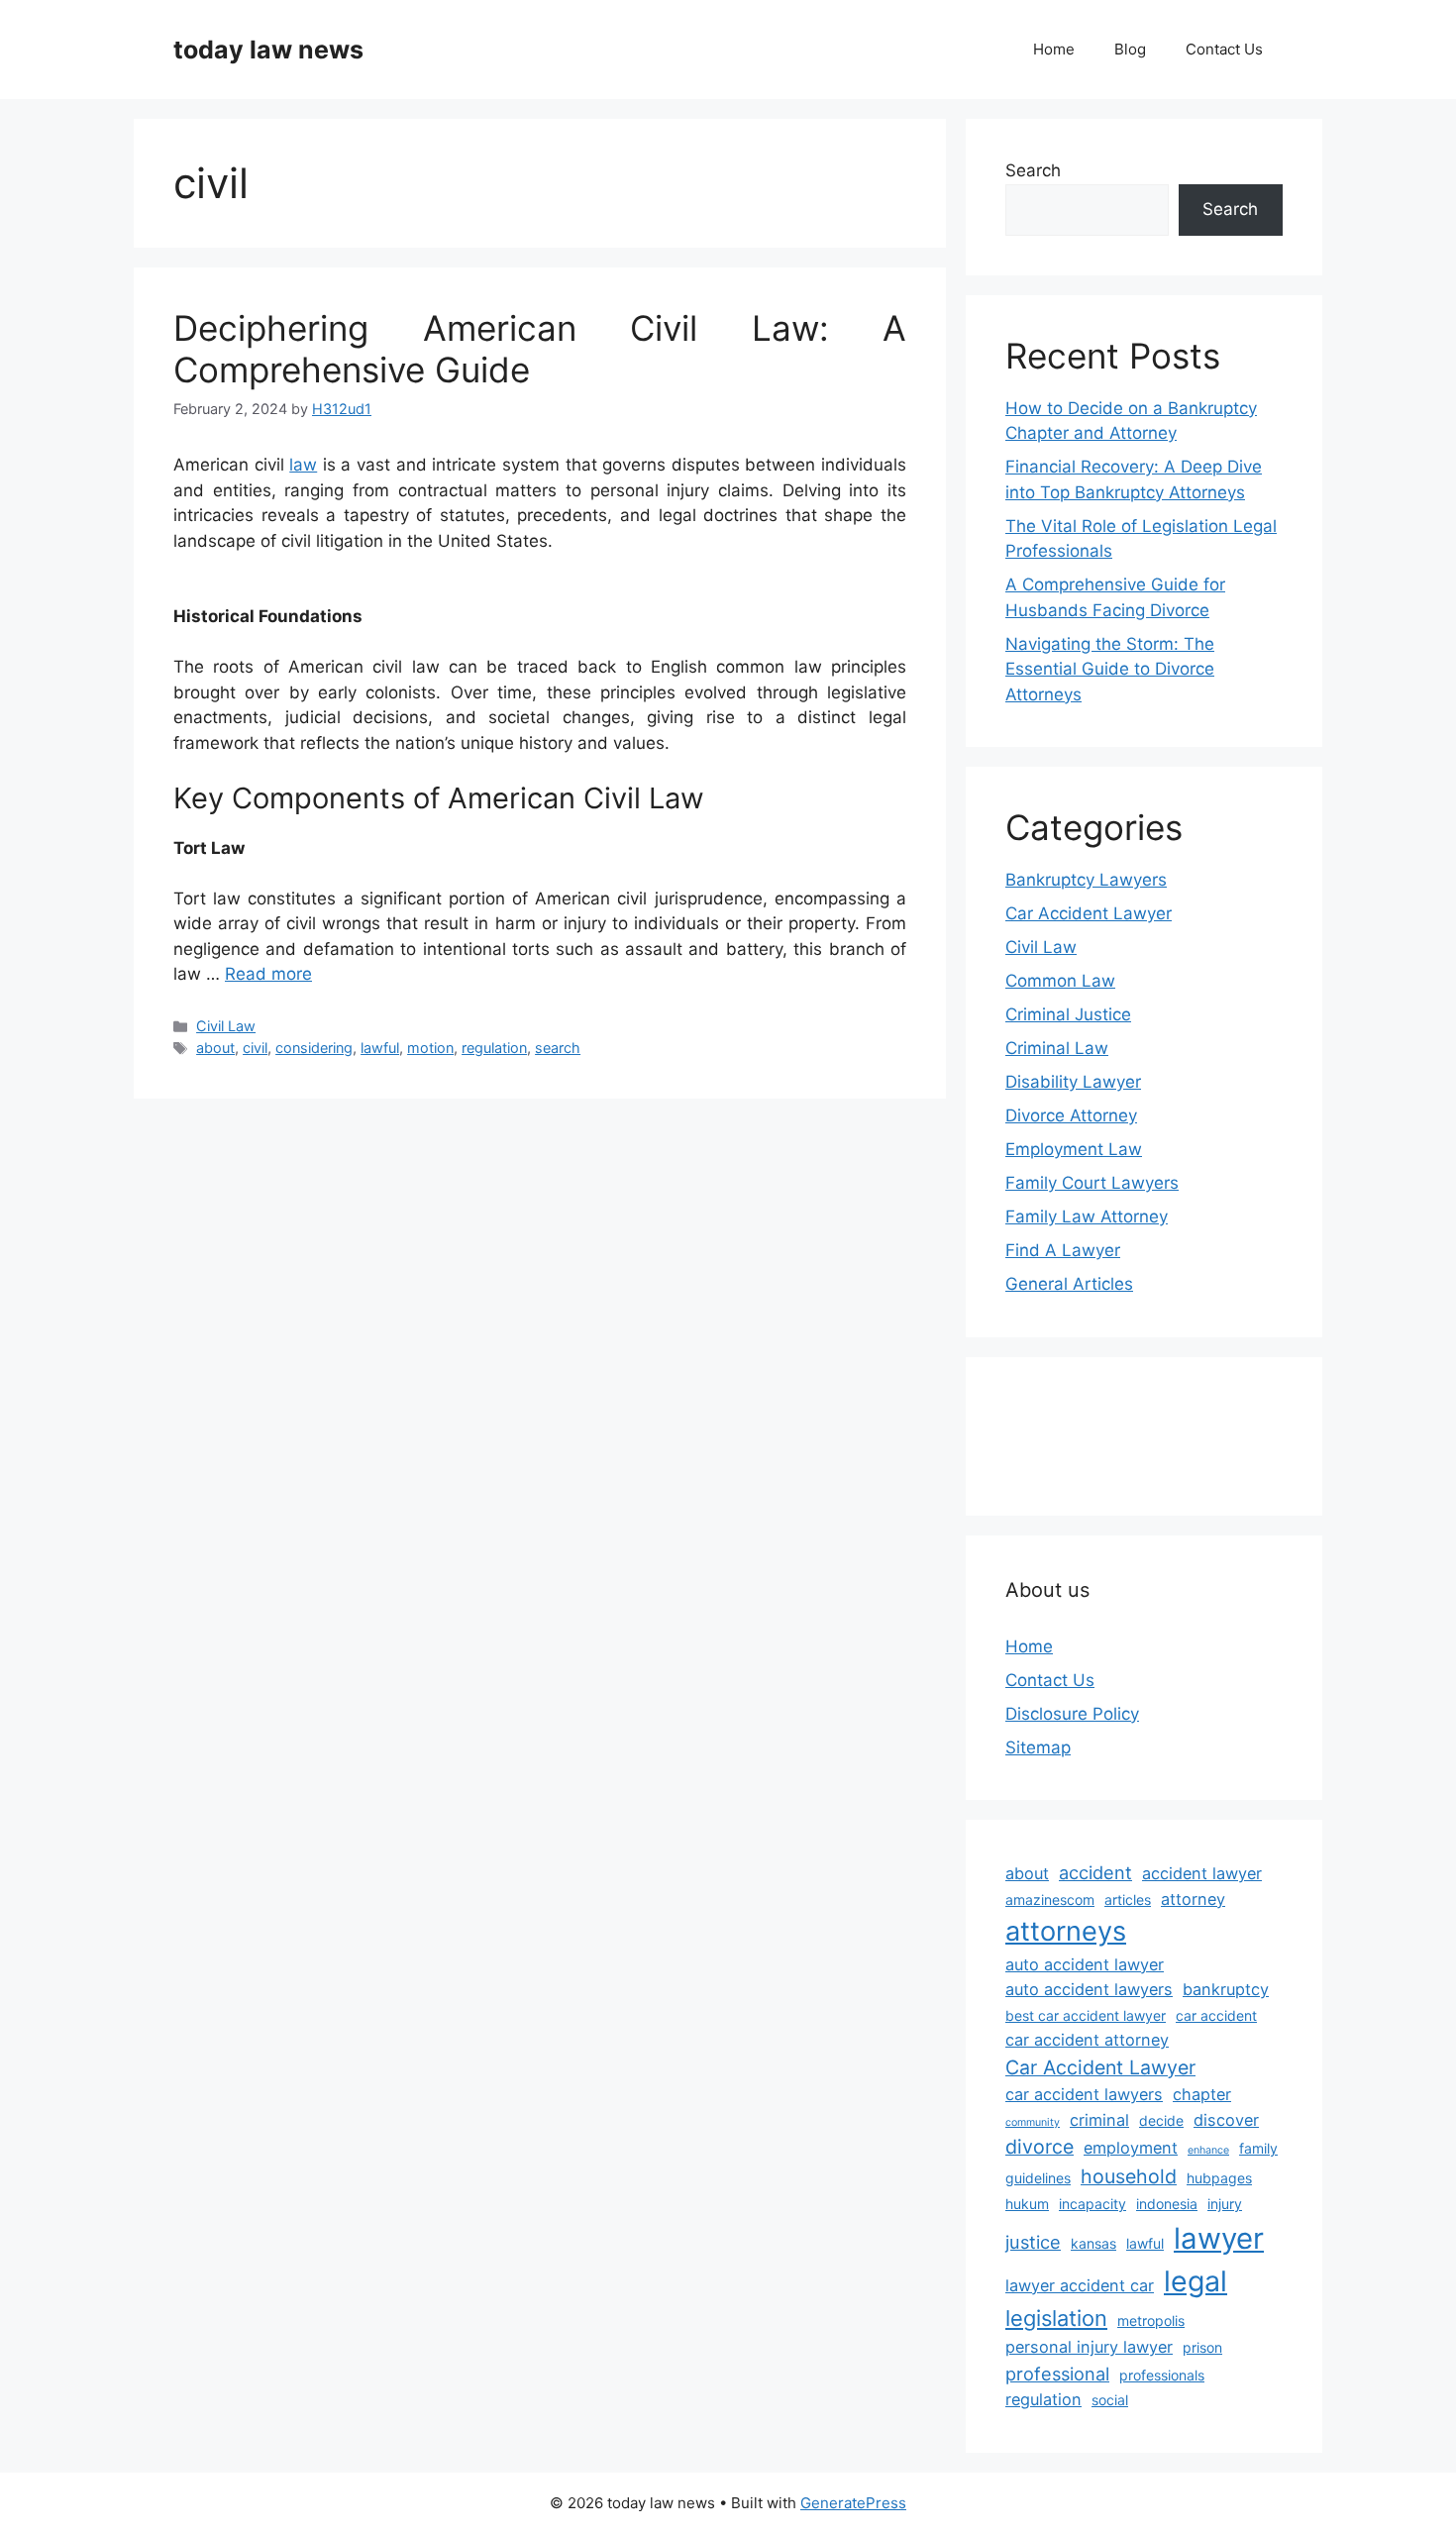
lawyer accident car (1080, 2285)
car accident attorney (1087, 2040)
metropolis (1151, 2321)
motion (430, 1048)
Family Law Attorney (1087, 1216)
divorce (1040, 2147)
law (303, 465)
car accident (1216, 2015)
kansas (1093, 2243)
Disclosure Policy (1072, 1714)
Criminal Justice (1068, 1014)
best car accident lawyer (1086, 2015)
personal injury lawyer (1089, 2347)
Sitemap (1038, 1747)
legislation (1056, 2318)
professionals (1162, 2375)
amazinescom (1050, 1900)
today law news (268, 50)
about (215, 1048)
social (1110, 2400)
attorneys (1066, 1931)
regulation (494, 1048)
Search (1033, 170)
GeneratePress (853, 2503)
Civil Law (226, 1026)
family (1258, 2148)
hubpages (1219, 2178)
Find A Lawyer (1063, 1250)
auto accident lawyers (1089, 1989)
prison (1202, 2347)
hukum (1027, 2204)
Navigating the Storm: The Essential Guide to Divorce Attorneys (1110, 669)
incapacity (1092, 2204)
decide (1161, 2120)
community (1033, 2122)
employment (1131, 2148)
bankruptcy (1226, 1989)
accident (1095, 1872)
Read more (268, 974)
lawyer (1219, 2238)
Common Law (1060, 981)
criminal (1099, 2120)
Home (1054, 49)
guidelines (1038, 2178)
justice (1033, 2242)
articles (1128, 1900)
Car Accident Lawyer (1089, 913)
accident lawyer (1202, 1873)
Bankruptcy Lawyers (1086, 880)
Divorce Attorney (1071, 1115)
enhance (1208, 2150)
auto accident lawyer (1085, 1964)
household (1129, 2176)
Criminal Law (1057, 1048)
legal (1196, 2281)
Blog (1130, 49)
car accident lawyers (1084, 2094)
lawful (380, 1048)
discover (1226, 2120)
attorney (1193, 1899)
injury (1225, 2204)
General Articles (1069, 1284)
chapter (1202, 2094)
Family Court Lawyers (1092, 1183)
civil (255, 1048)
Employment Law (1074, 1149)
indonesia (1167, 2204)
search (558, 1048)
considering (314, 1048)
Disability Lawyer (1073, 1082)
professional (1057, 2374)
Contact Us (1224, 49)
